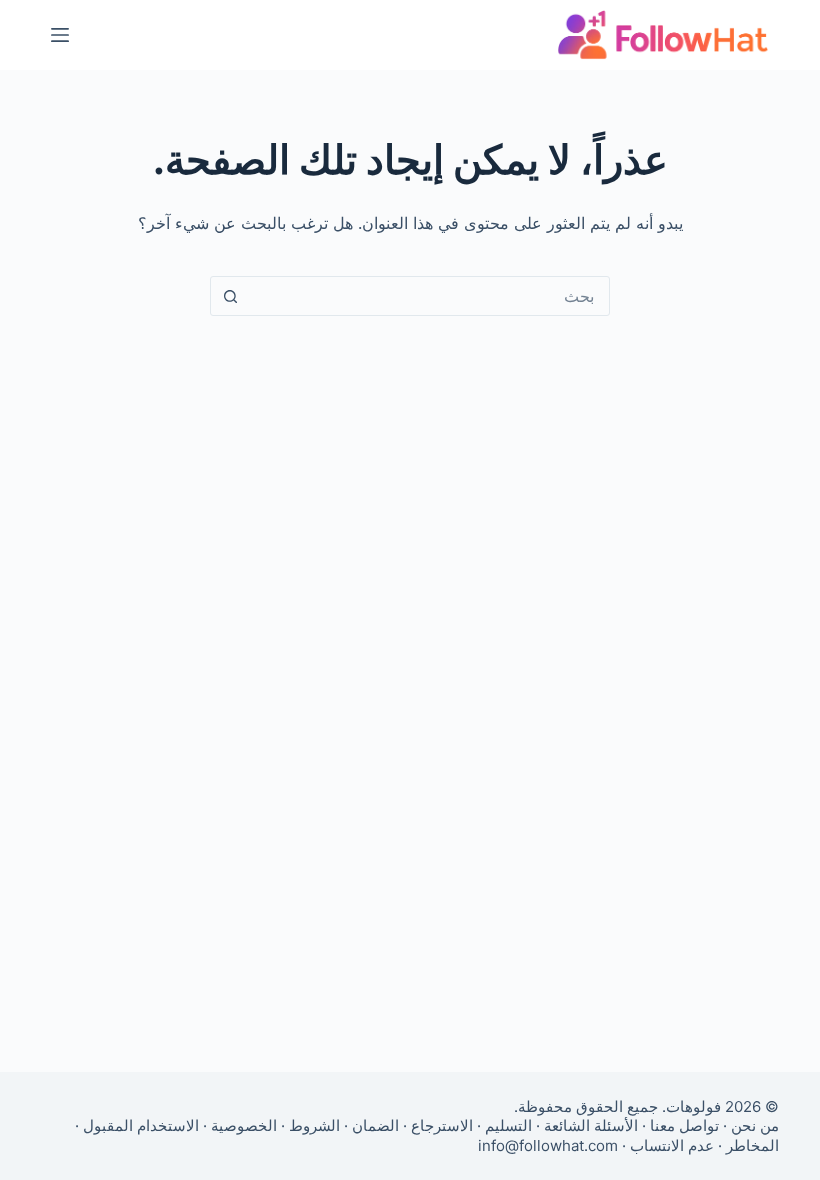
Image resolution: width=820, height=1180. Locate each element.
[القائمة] (60, 35)
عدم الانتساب (672, 1145)
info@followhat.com (548, 1145)
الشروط (314, 1125)
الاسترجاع (442, 1125)
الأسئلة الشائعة (591, 1125)
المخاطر (752, 1145)
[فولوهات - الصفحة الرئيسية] (663, 35)
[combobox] (429, 296)
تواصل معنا (684, 1125)
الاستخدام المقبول (141, 1125)
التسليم (508, 1125)
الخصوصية (244, 1125)
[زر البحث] (230, 296)
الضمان (375, 1125)
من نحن (755, 1125)
